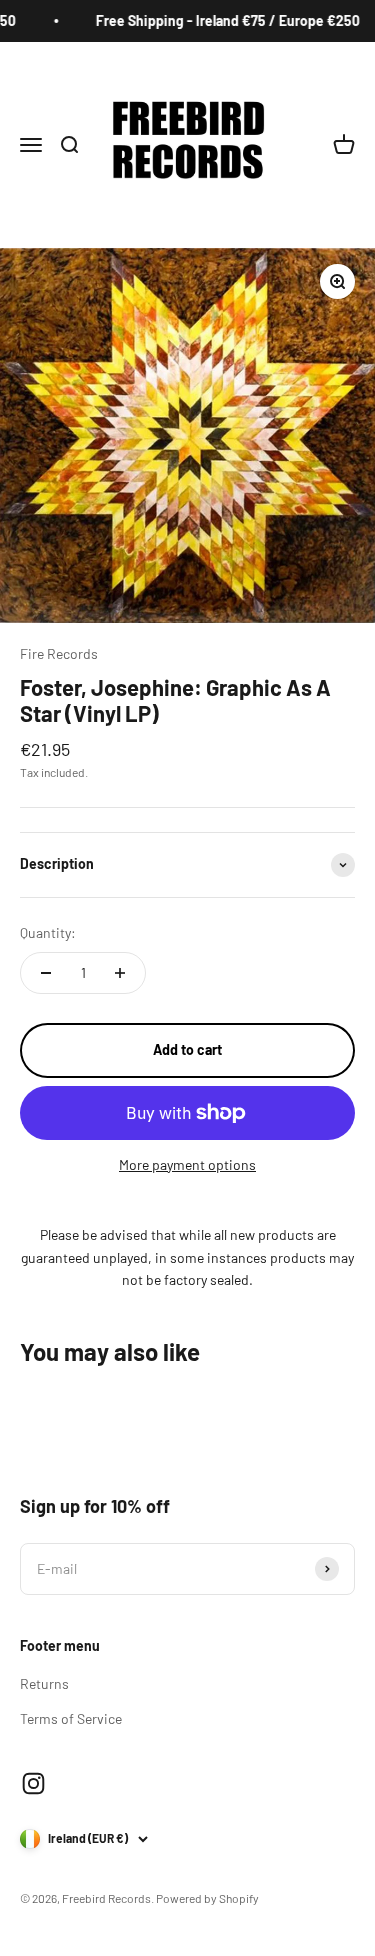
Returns (44, 1683)
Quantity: (48, 932)
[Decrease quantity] (46, 973)
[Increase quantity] (120, 973)
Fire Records (59, 653)
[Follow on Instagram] (33, 1783)
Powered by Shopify (207, 1898)
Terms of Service (71, 1718)
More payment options (187, 1164)
